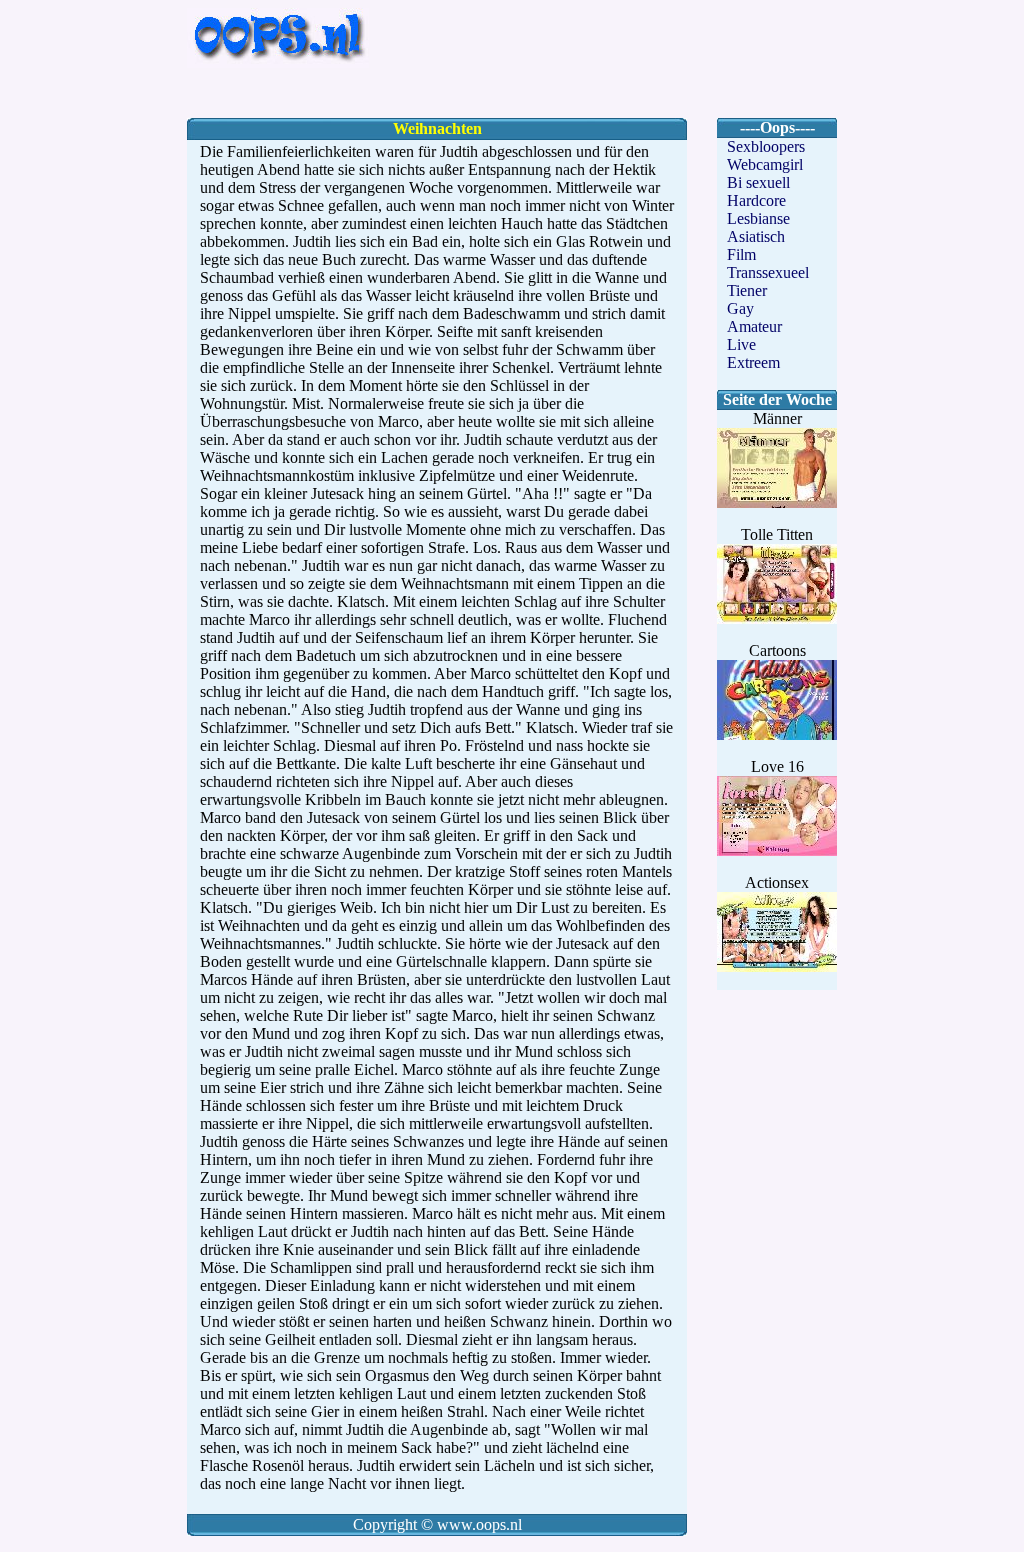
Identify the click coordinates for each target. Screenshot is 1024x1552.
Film (741, 254)
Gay (740, 308)
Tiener (747, 290)
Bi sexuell (758, 182)
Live (741, 344)
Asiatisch (756, 236)
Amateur (754, 326)
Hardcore (756, 200)
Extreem (753, 362)
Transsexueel (768, 272)
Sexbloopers (766, 146)
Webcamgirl (765, 164)
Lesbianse (758, 218)
